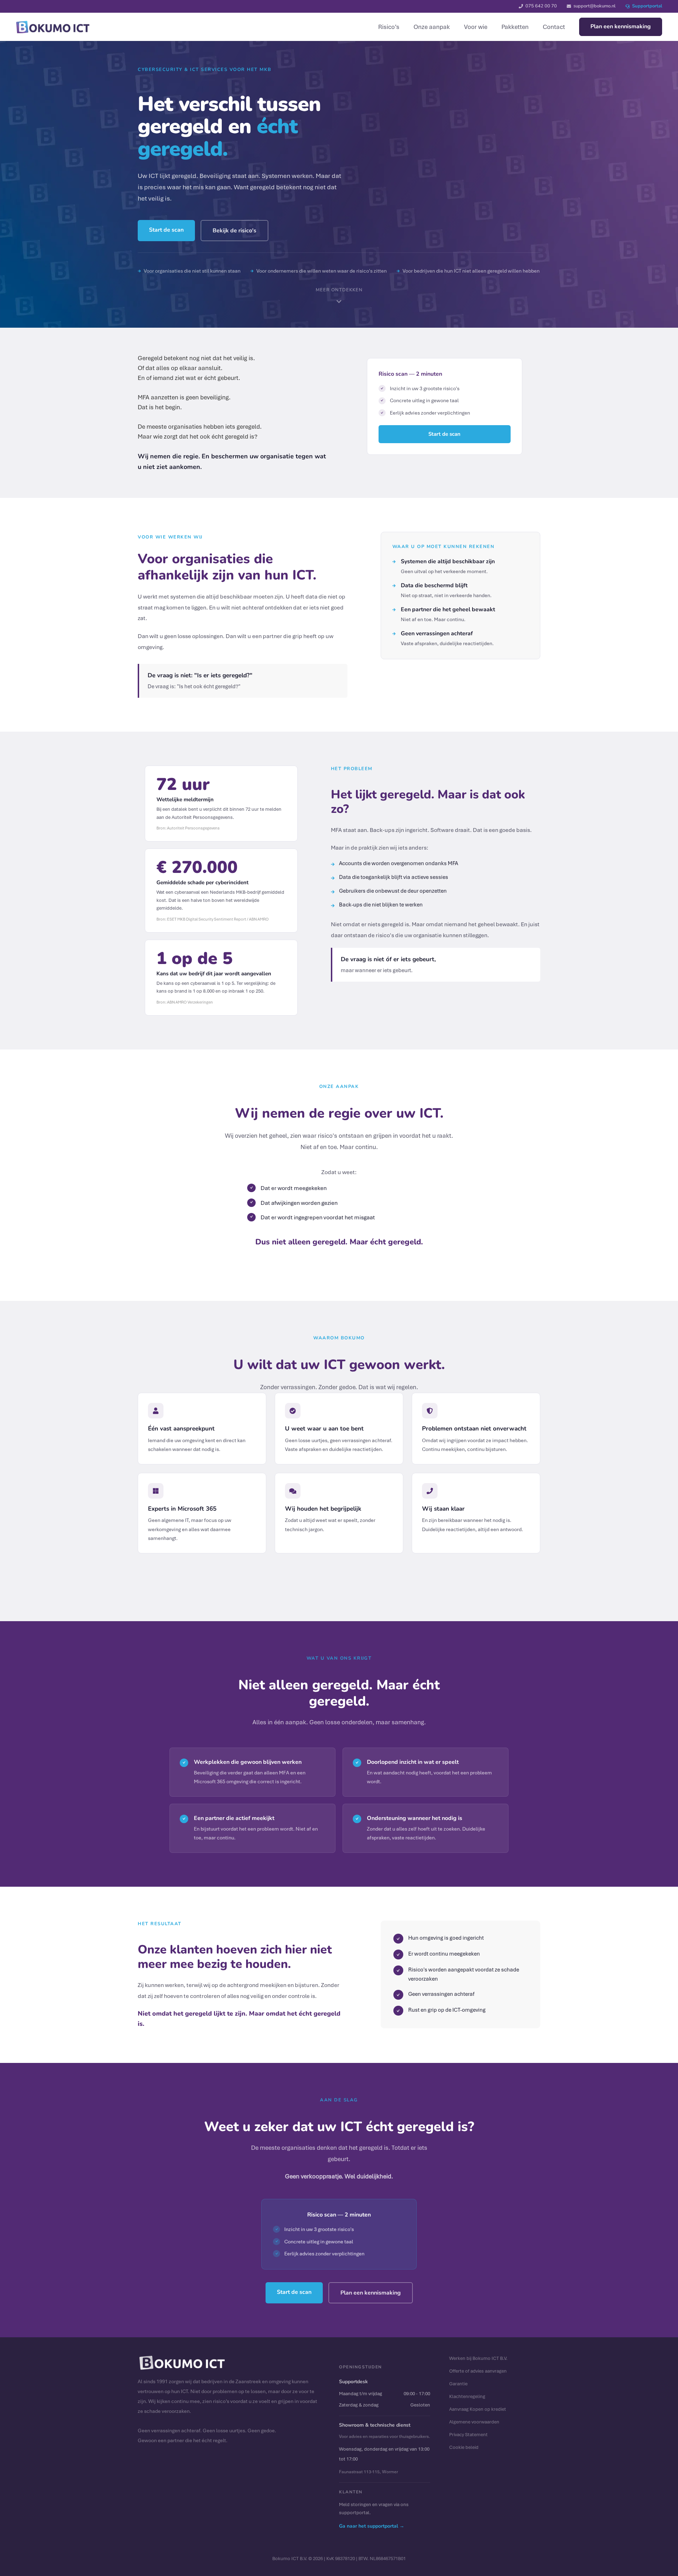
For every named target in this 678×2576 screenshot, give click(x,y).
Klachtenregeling (467, 2396)
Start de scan (166, 230)
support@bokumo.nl (594, 6)
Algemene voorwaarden (474, 2422)
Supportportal (647, 6)
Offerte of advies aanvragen (478, 2371)
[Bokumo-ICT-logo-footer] (53, 27)
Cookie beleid (464, 2447)
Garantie (458, 2384)
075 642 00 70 (541, 6)
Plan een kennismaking (371, 2293)
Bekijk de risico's (234, 231)
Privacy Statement (468, 2434)
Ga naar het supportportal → (372, 2526)
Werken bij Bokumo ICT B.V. (478, 2358)
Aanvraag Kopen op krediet (478, 2409)
